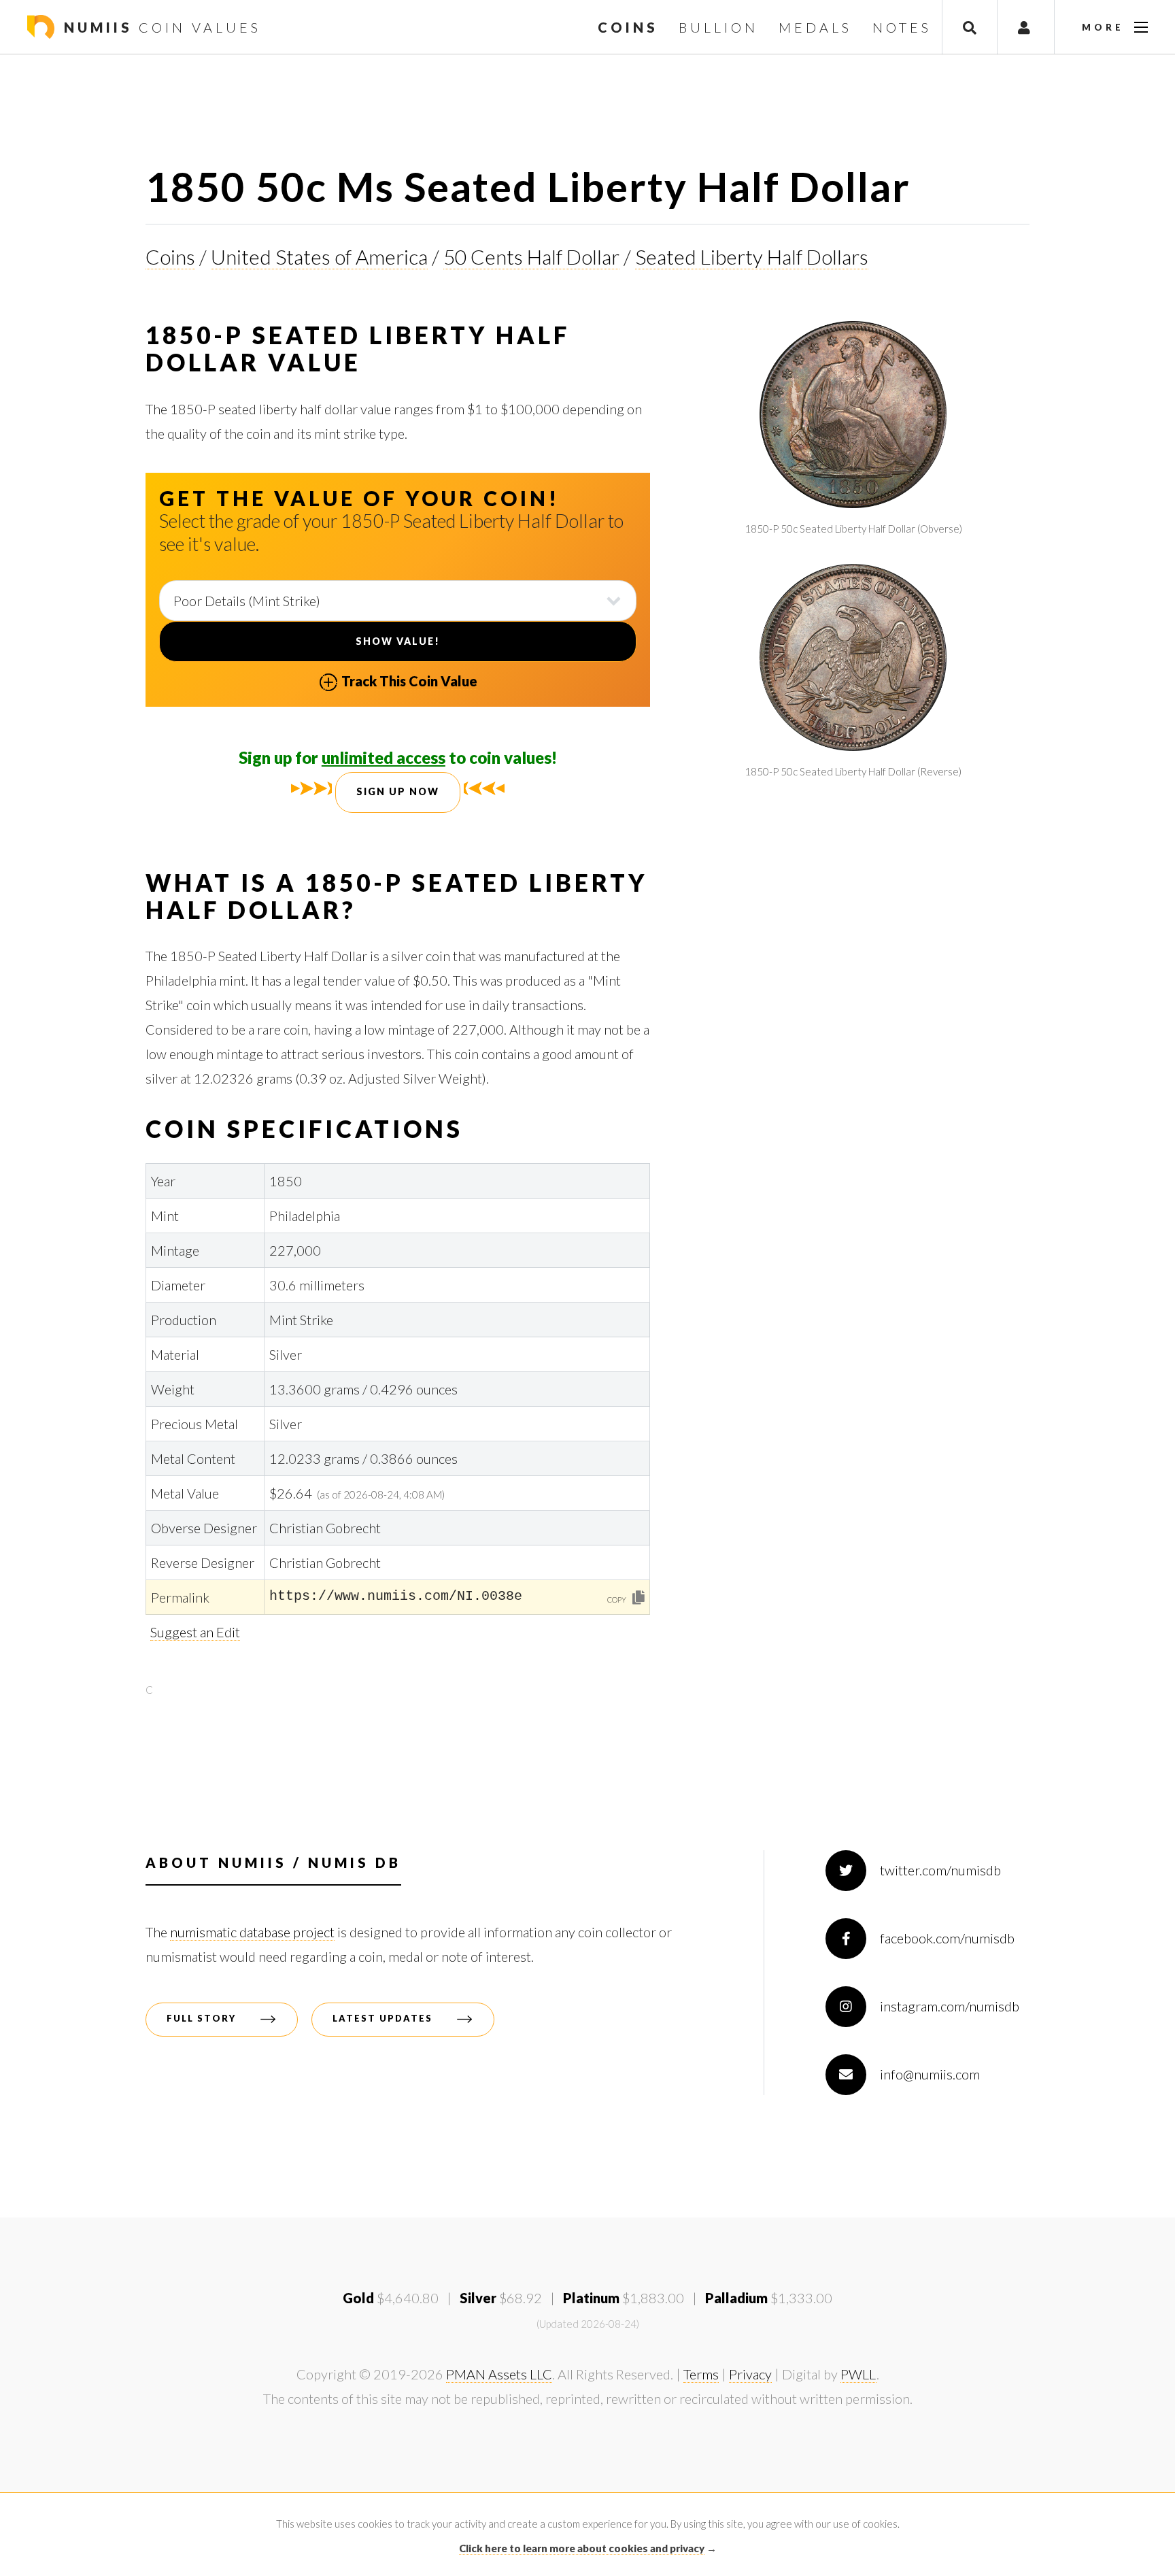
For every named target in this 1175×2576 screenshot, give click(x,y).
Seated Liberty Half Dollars (752, 256)
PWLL (858, 2374)
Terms (701, 2374)
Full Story (201, 2018)
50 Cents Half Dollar (531, 256)
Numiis (159, 27)
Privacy (750, 2374)
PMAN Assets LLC (499, 2374)
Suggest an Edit (195, 1632)
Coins (170, 256)
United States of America (319, 256)
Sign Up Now (398, 791)
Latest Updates (382, 2018)
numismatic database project (252, 1932)
